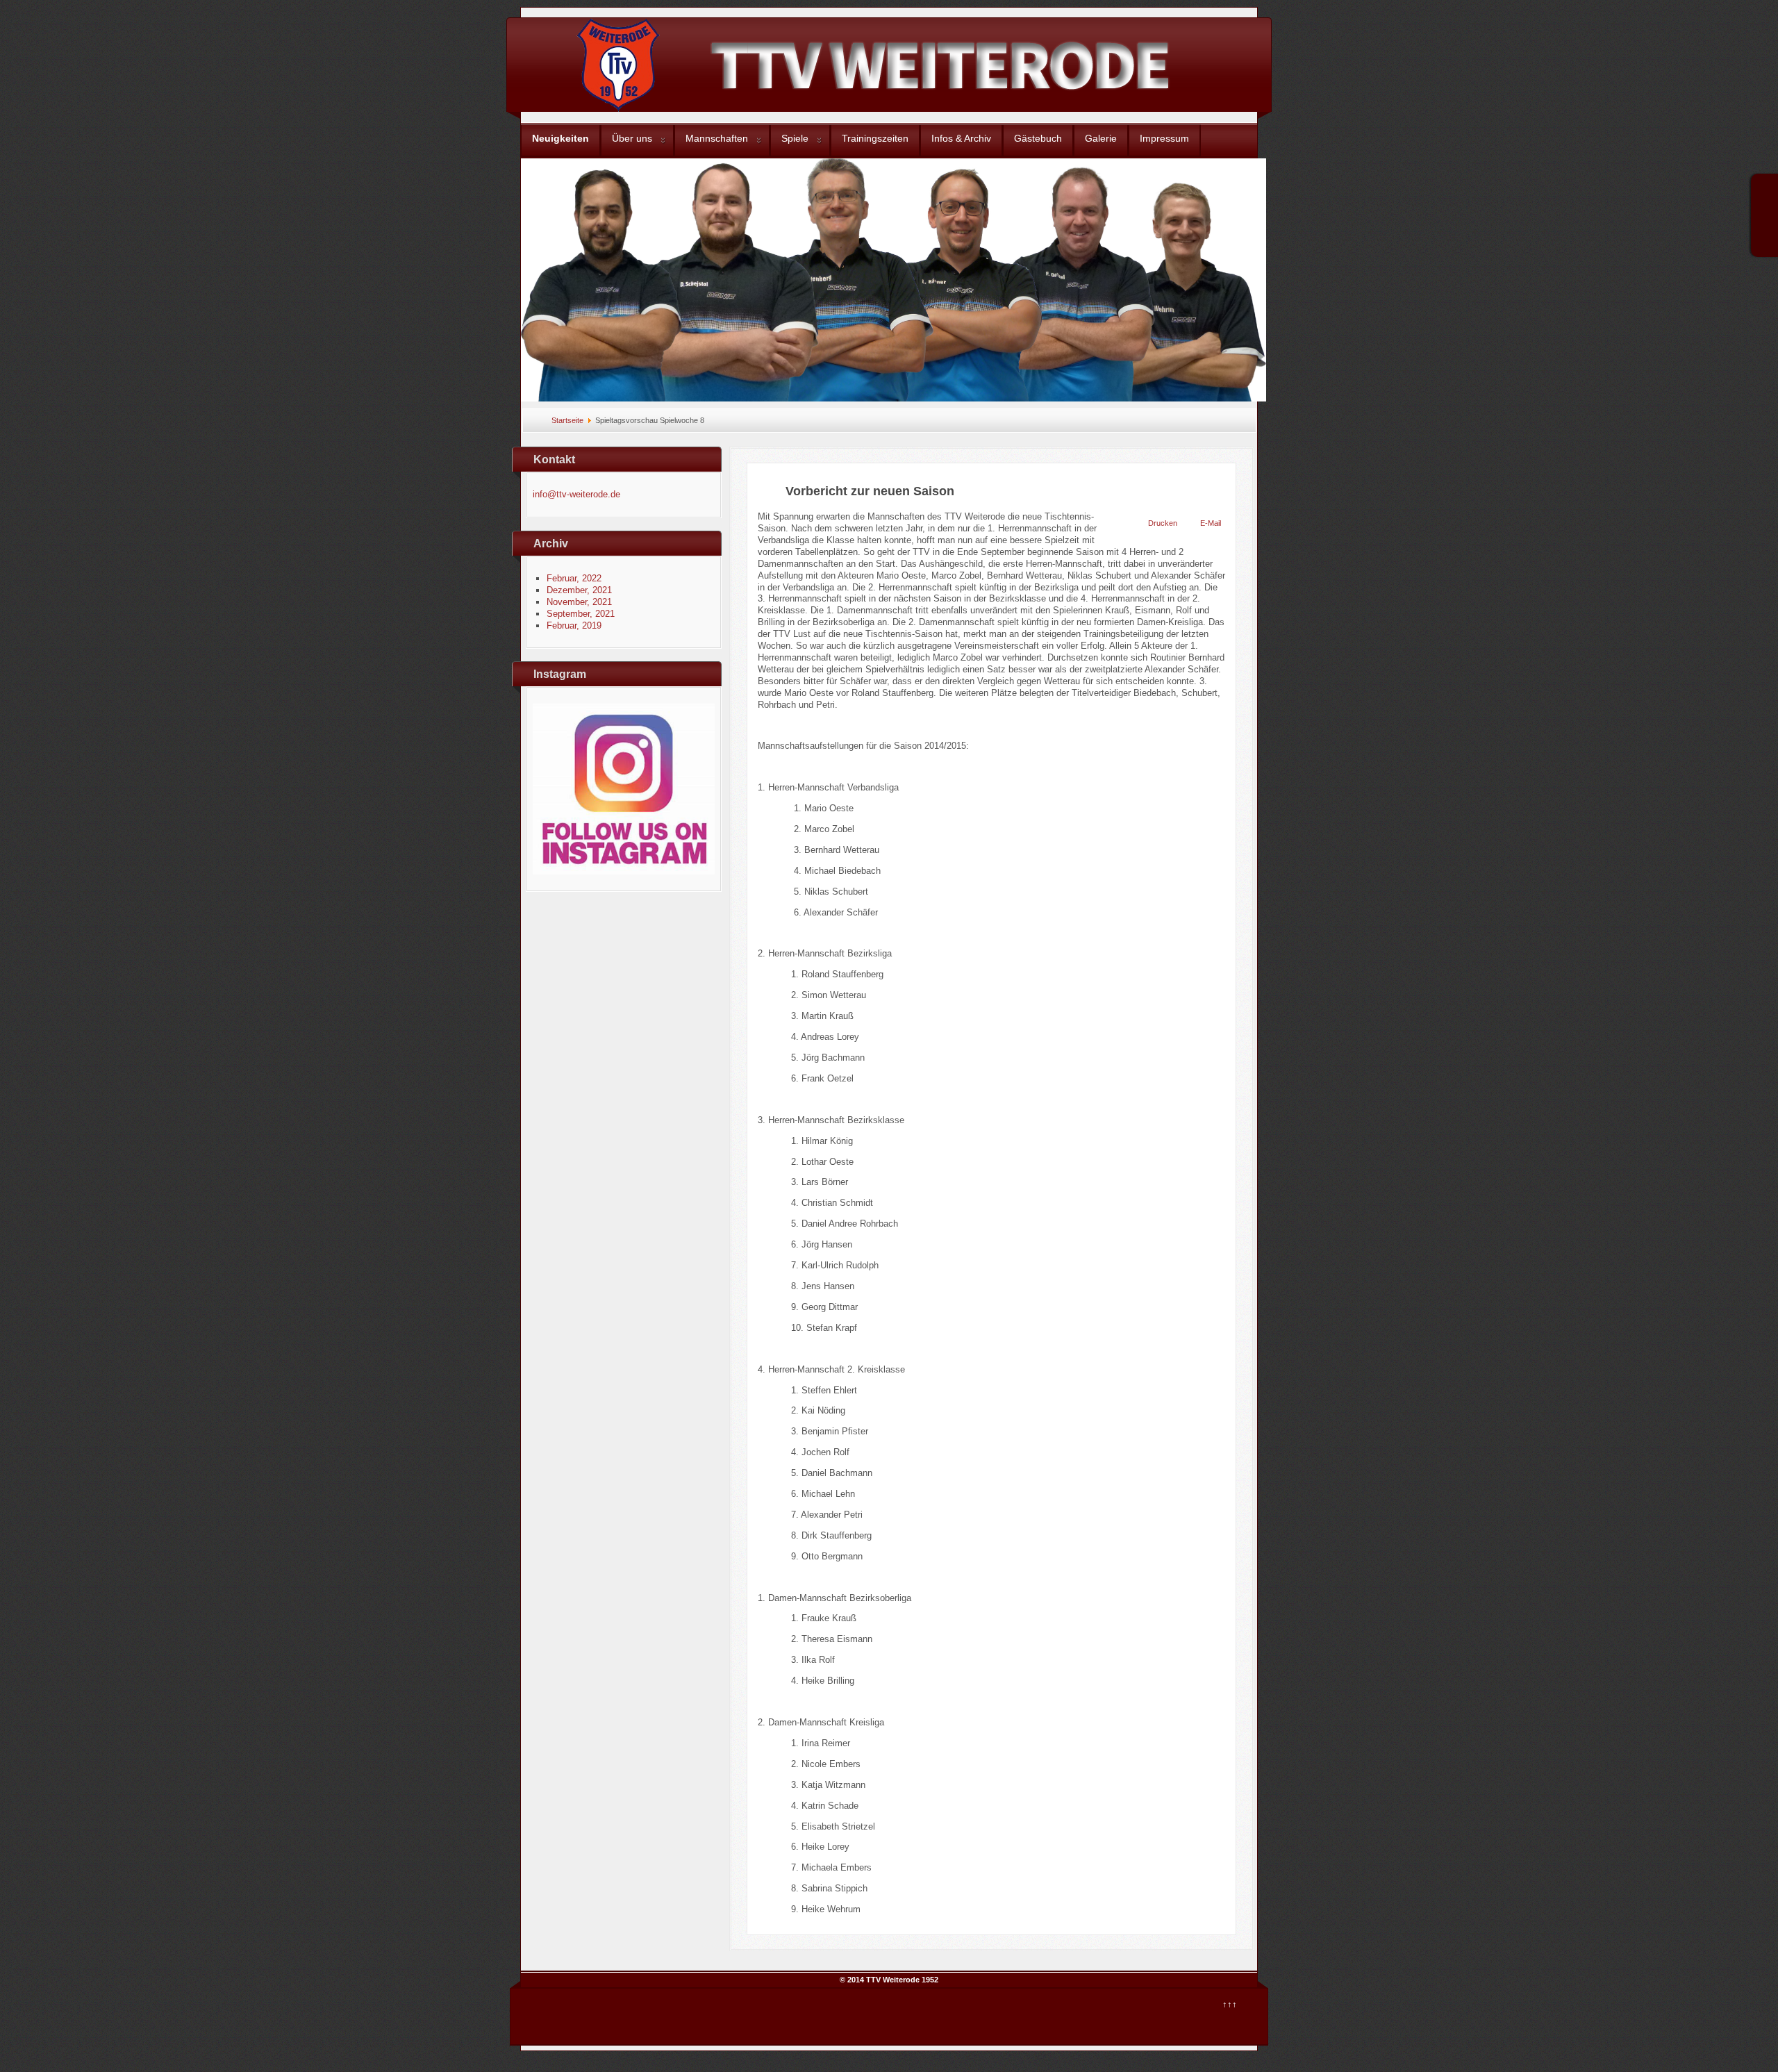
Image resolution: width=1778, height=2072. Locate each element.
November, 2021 (579, 602)
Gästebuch (1038, 138)
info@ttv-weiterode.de (576, 494)
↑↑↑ (1230, 2004)
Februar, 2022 (574, 578)
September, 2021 (581, 614)
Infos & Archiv (961, 138)
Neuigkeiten (560, 138)
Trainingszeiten (875, 138)
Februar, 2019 (574, 625)
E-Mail (1211, 523)
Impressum (1164, 138)
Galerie (1101, 138)
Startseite (567, 420)
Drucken (1163, 523)
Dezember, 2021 (579, 590)
